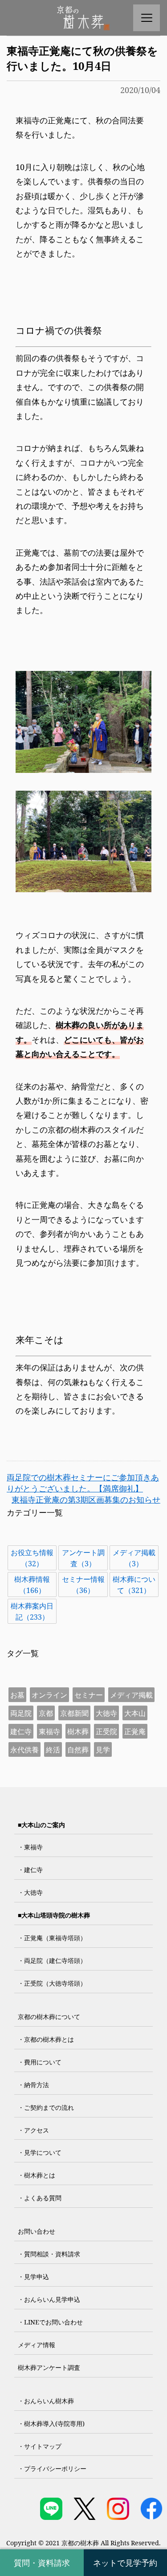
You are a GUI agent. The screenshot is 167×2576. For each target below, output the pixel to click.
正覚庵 (135, 1731)
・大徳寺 (30, 1892)
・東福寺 (30, 1847)
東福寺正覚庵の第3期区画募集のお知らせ (86, 1499)
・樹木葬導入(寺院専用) (51, 2424)
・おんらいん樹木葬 (46, 2401)
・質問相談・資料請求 (49, 2254)
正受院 (106, 1731)
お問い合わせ (37, 2231)
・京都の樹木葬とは (46, 2039)
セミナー (89, 1695)
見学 (103, 1750)
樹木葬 (78, 1731)
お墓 (17, 1695)
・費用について (40, 2062)
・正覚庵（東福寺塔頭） (52, 1938)
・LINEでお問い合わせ (50, 2322)
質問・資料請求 (42, 2563)
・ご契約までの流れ (46, 2107)
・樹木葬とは (37, 2175)
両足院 (21, 1713)
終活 (53, 1750)
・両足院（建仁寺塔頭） (52, 1960)
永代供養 (24, 1750)
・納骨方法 (33, 2085)
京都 (46, 1713)
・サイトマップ (40, 2446)
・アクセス (33, 2130)
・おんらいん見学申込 (49, 2299)
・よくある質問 (40, 2198)
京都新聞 (74, 1713)
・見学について (40, 2152)
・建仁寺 (30, 1870)
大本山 (135, 1713)
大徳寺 (106, 1713)
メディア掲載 (131, 1695)
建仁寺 (21, 1731)
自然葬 (78, 1750)
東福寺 (49, 1731)
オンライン (49, 1695)
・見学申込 (33, 2277)
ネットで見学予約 (125, 2563)
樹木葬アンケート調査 (49, 2367)
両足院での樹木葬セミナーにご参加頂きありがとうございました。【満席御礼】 (83, 1483)
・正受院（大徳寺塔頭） (52, 1983)
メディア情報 (37, 2345)
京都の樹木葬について (49, 2017)
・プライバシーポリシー (52, 2468)
